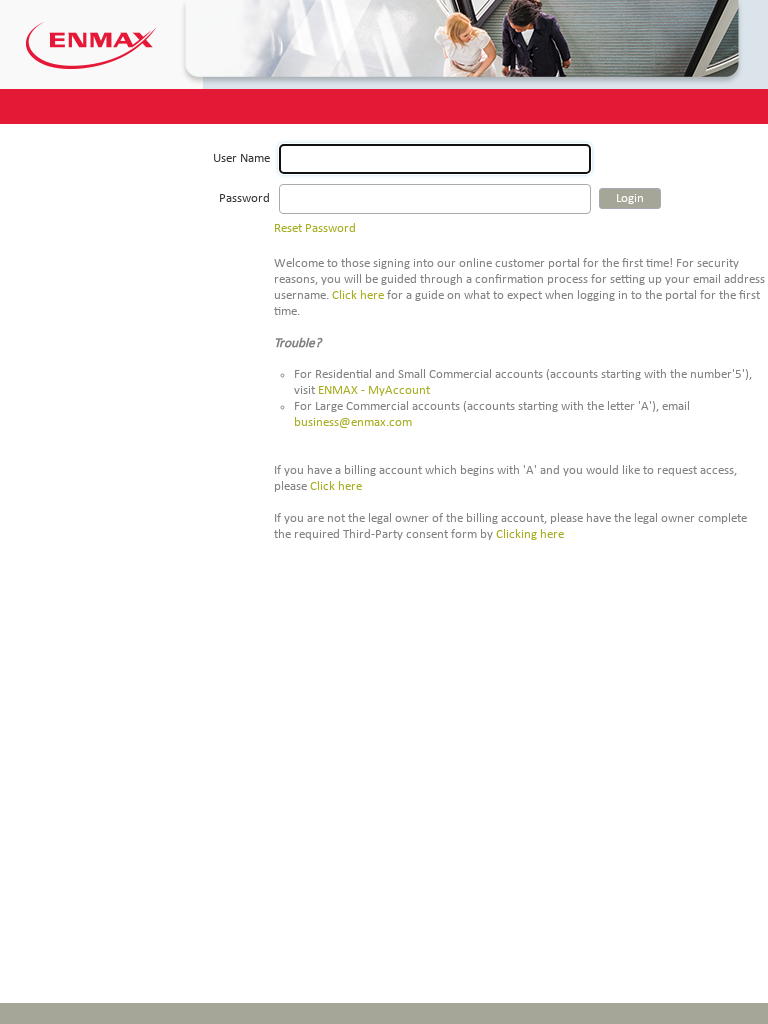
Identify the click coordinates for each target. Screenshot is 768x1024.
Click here (358, 295)
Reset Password (315, 228)
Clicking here (530, 534)
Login (630, 198)
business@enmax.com (353, 422)
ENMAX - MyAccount (374, 390)
